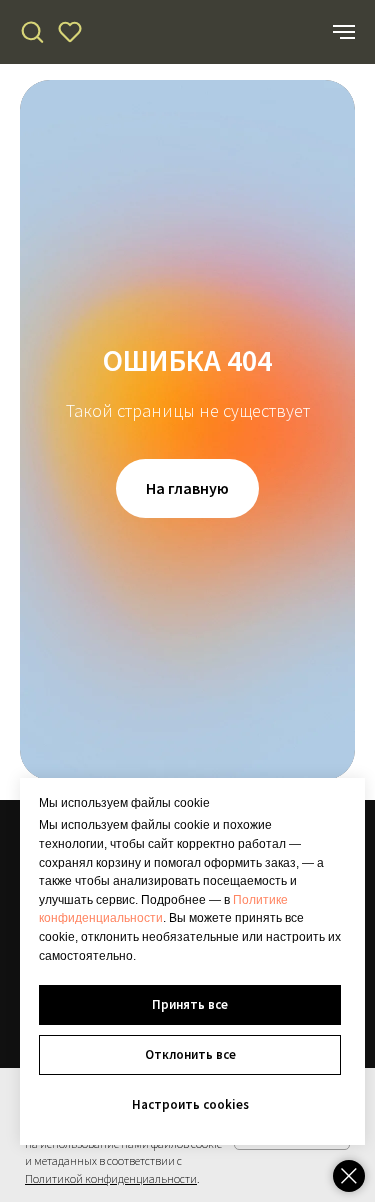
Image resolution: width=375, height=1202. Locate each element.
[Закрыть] (349, 1176)
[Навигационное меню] (344, 32)
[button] (32, 31)
